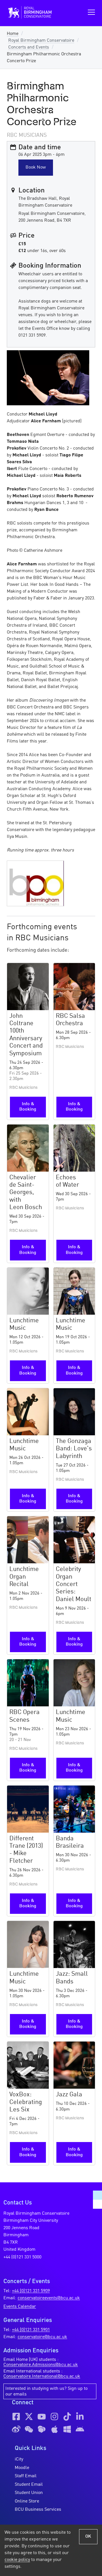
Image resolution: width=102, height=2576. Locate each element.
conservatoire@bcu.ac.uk (42, 2337)
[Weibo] (16, 2429)
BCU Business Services (38, 2510)
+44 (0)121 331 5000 (22, 2257)
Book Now (36, 167)
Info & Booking (28, 1107)
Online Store (27, 2501)
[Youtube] (42, 2416)
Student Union (29, 2493)
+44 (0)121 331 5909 (31, 2291)
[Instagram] (54, 2416)
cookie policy (17, 2560)
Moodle (22, 2468)
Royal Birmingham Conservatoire (41, 41)
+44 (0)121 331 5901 (31, 2330)
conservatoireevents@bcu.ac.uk (49, 2298)
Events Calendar (20, 2307)
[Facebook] (16, 2416)
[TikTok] (67, 2416)
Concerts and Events (29, 47)
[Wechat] (29, 2429)
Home (13, 34)
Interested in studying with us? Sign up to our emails (46, 2392)
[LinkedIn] (80, 2416)
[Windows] (67, 2429)
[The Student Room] (42, 2429)
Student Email (29, 2485)
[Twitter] (29, 2416)
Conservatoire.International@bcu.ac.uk (42, 2376)
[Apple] (54, 2429)
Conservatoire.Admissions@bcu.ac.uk (41, 2365)
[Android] (80, 2429)
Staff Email (26, 2476)
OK (88, 2537)
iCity (19, 2459)
